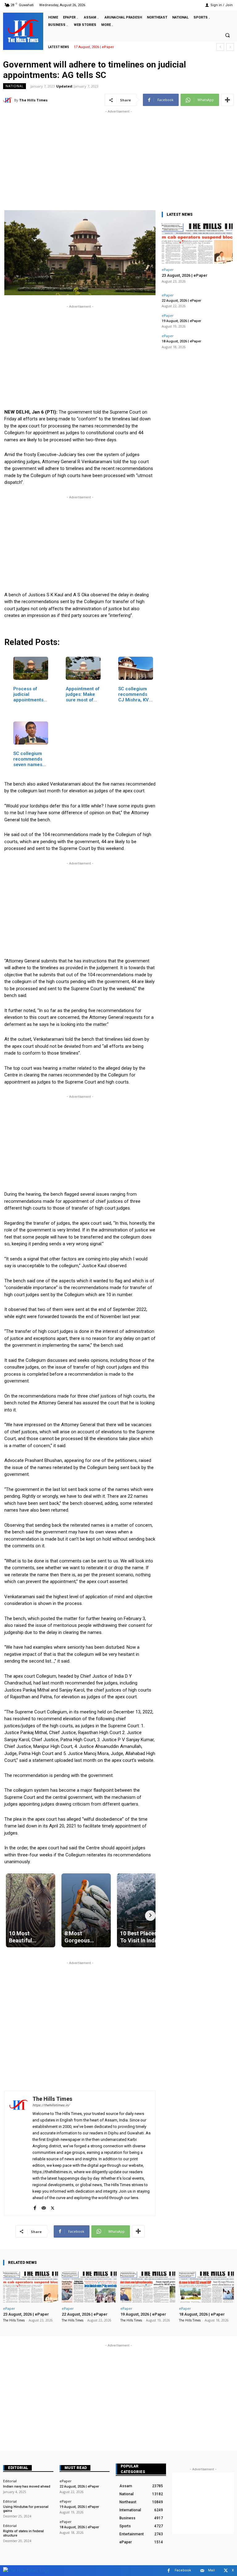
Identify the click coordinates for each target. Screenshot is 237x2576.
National (15, 86)
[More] (227, 100)
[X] (53, 2207)
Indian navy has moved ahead (27, 2486)
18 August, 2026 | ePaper (181, 341)
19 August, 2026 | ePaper (181, 321)
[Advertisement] (118, 158)
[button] (227, 35)
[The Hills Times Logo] (26, 2570)
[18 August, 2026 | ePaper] (206, 2287)
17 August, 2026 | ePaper (94, 47)
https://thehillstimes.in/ (51, 2105)
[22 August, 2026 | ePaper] (89, 2287)
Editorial (18, 2468)
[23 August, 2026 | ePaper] (197, 244)
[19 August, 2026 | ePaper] (148, 2287)
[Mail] (44, 2207)
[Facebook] (35, 2207)
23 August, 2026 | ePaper (185, 275)
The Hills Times (33, 100)
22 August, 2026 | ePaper (181, 301)
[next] (230, 47)
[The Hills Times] (23, 31)
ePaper (168, 269)
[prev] (220, 47)
